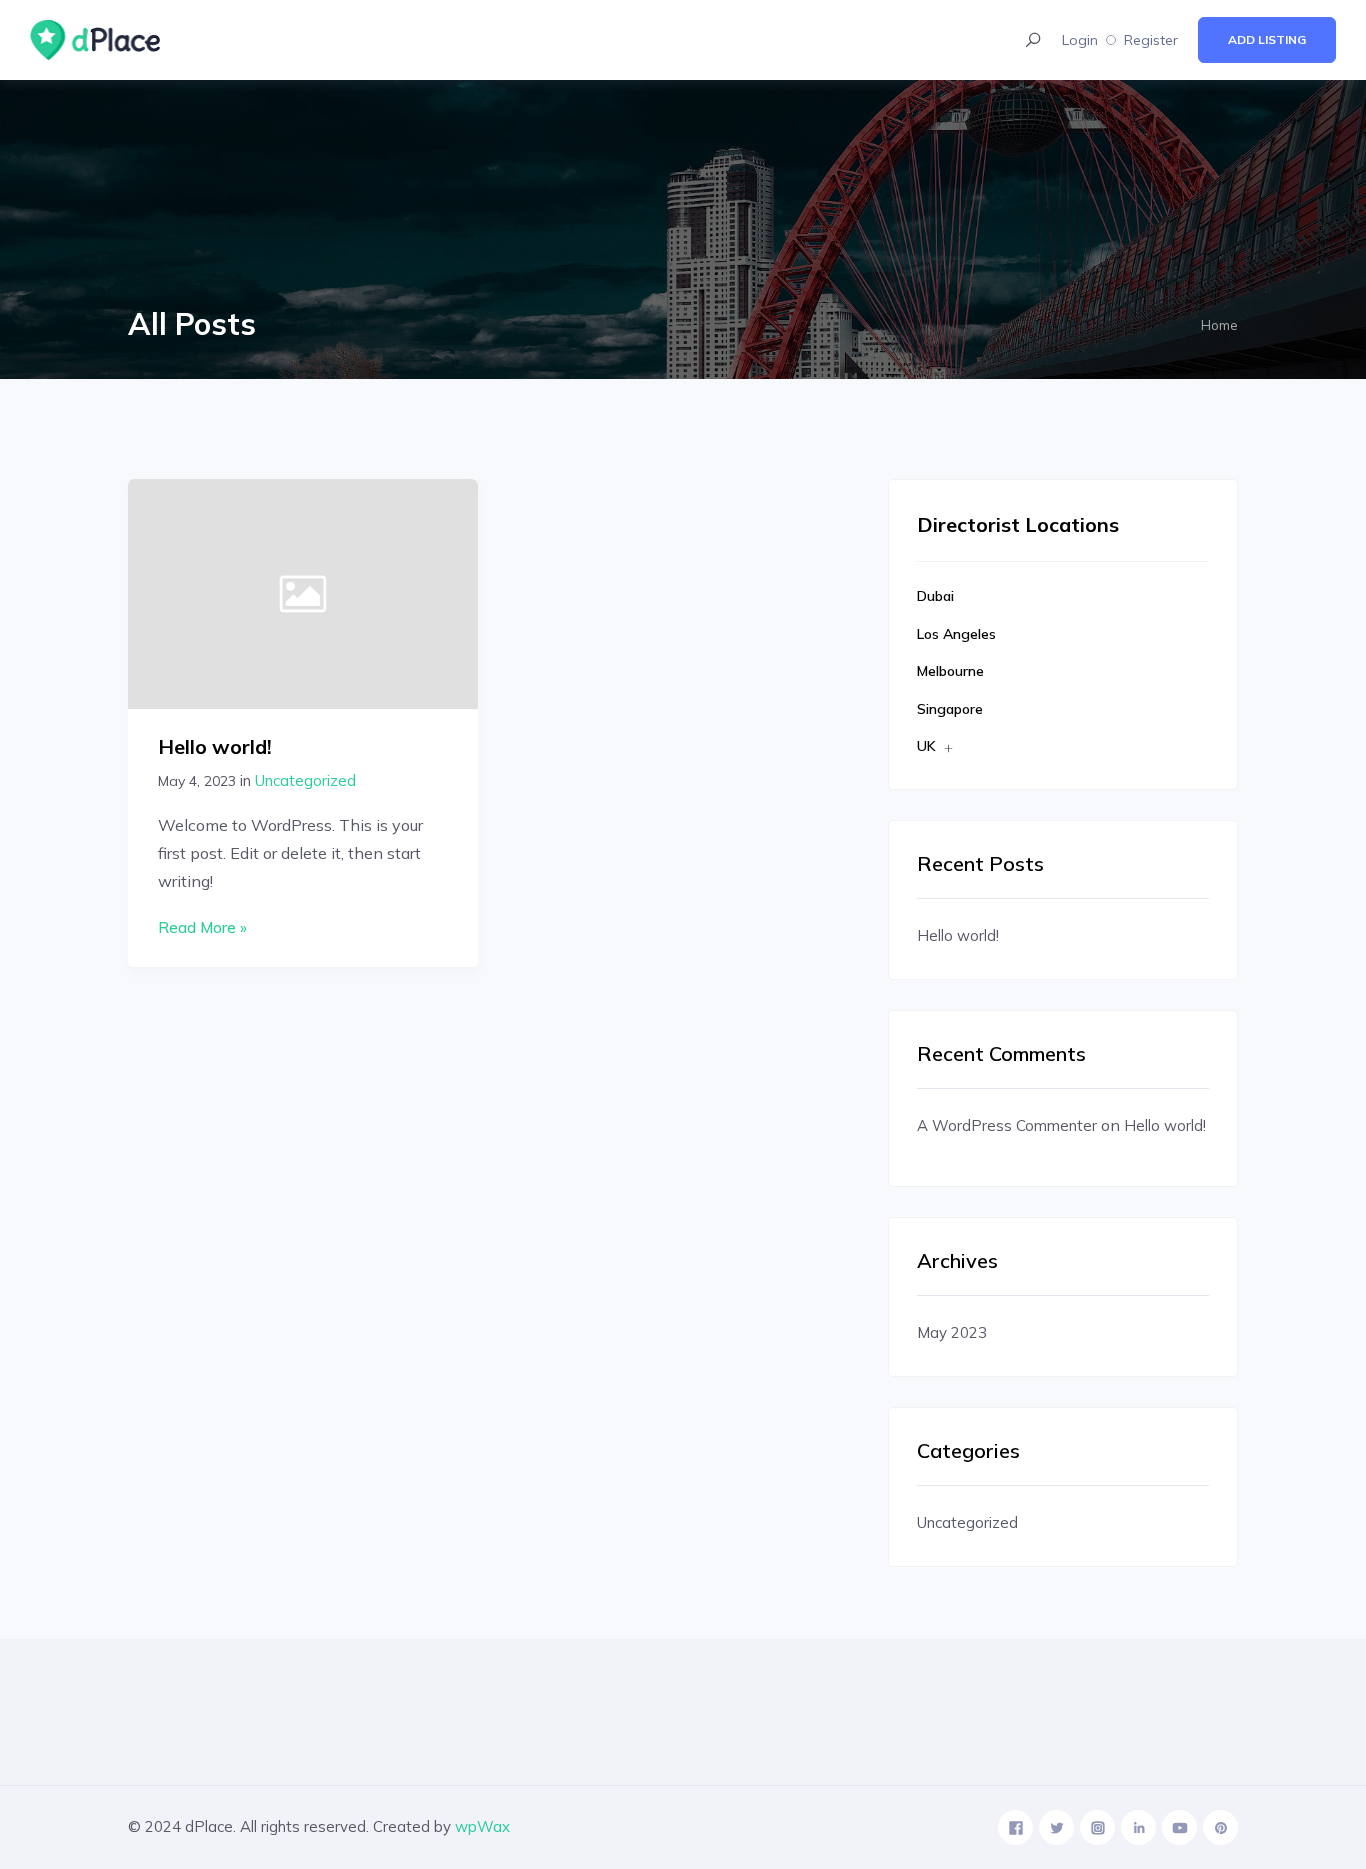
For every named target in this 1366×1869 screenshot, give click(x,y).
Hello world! (215, 746)
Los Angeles (956, 634)
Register (1151, 40)
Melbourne (950, 671)
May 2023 (952, 1332)
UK (926, 746)
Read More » (202, 927)
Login (1080, 40)
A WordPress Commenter (1007, 1125)
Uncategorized (305, 780)
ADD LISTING (1267, 39)
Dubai (935, 596)
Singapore (950, 709)
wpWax (482, 1826)
